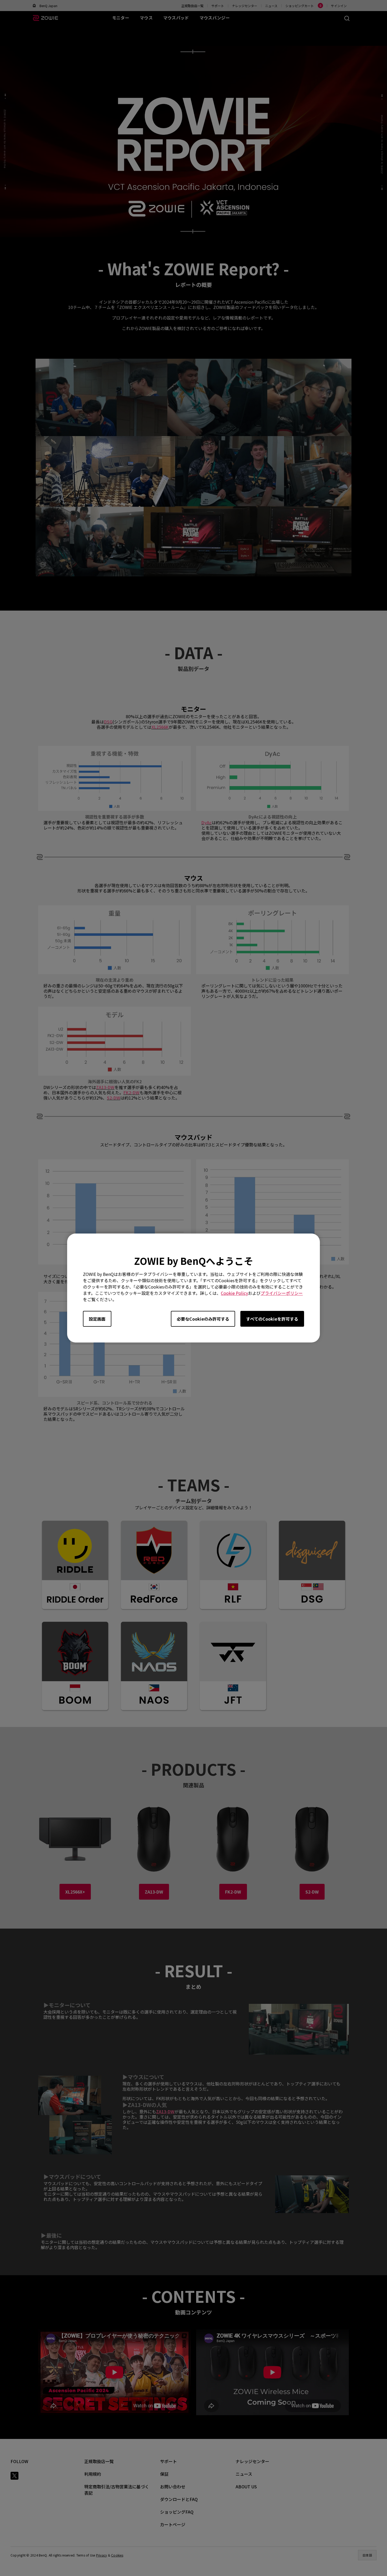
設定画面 (97, 1319)
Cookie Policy (234, 1293)
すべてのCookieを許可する (272, 1319)
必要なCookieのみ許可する (203, 1319)
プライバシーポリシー (282, 1293)
